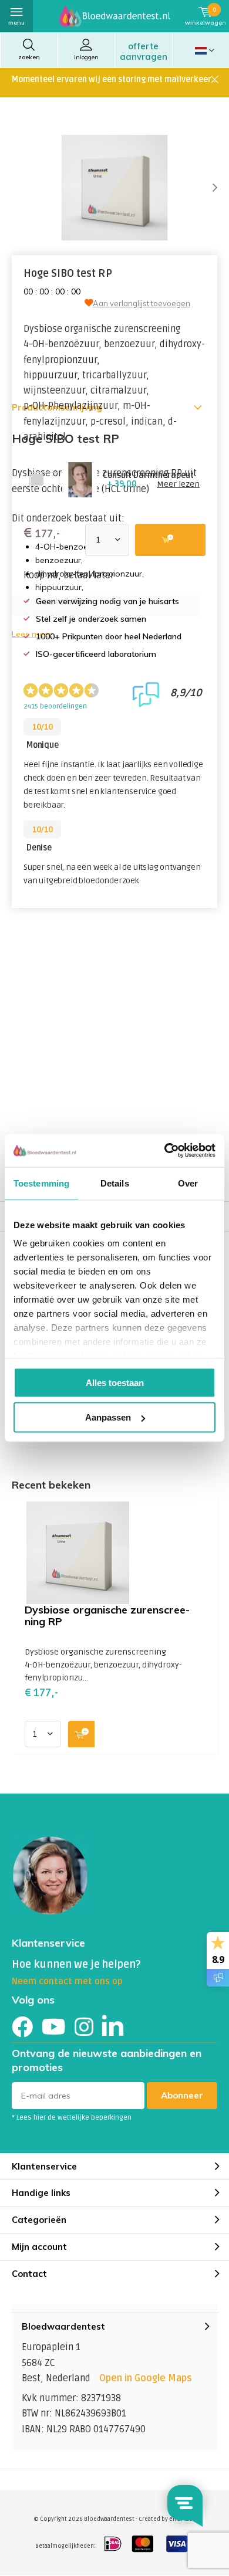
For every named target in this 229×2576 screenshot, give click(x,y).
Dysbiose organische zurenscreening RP (107, 1616)
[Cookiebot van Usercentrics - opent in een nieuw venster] (165, 1151)
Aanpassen (108, 1417)
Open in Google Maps (146, 2378)
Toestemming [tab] (41, 1183)
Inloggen (86, 57)
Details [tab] (115, 1183)
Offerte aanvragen (144, 51)
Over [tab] (188, 1183)
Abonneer (182, 2095)
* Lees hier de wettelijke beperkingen (72, 2118)
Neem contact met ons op (67, 1981)
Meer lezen (178, 484)
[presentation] (206, 188)
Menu (16, 23)
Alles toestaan (115, 1382)
